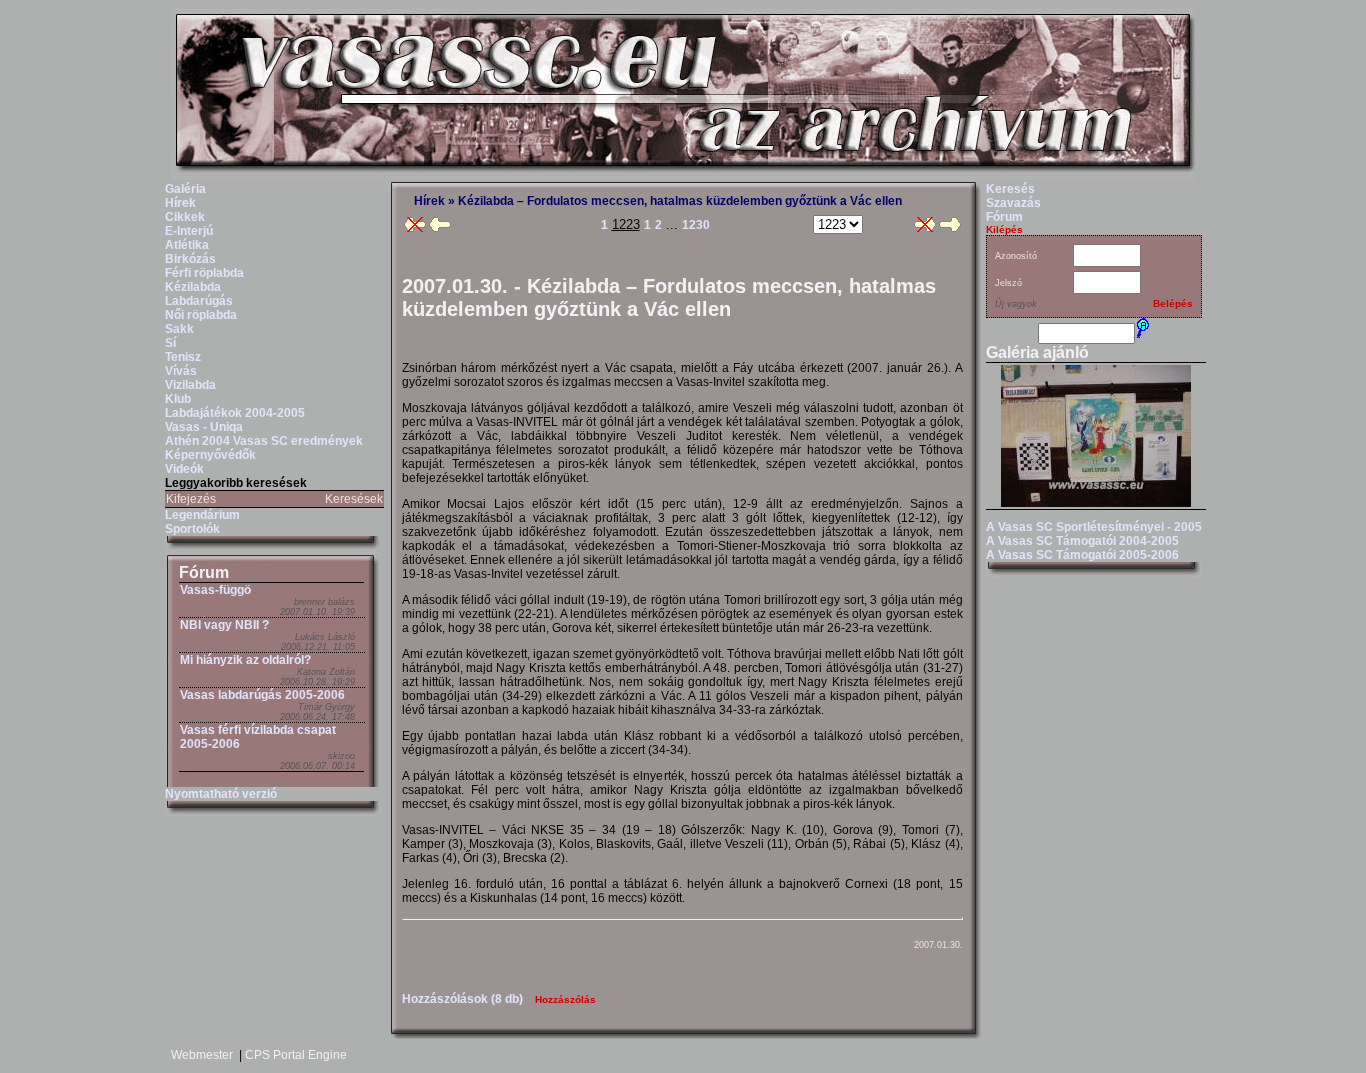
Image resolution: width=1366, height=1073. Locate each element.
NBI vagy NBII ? (224, 625)
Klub (178, 399)
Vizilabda (190, 385)
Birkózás (190, 259)
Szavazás (1013, 203)
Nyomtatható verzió (221, 794)
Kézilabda (193, 287)
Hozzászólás (565, 999)
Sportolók (192, 529)
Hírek (180, 203)
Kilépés (1004, 229)
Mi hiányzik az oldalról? (245, 660)
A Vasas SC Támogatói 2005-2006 (1082, 555)
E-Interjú (189, 231)
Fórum (204, 572)
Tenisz (183, 357)
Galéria (185, 189)
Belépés (1173, 303)
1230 (696, 225)
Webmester (202, 1055)
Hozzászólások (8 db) (462, 999)
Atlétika (187, 245)
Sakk (179, 329)
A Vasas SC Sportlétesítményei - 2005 (1094, 527)
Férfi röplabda (204, 273)
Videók (184, 469)
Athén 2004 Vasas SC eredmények (264, 441)
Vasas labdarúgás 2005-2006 (262, 695)
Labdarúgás (199, 301)
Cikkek (185, 217)
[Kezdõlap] (683, 176)
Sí (170, 343)
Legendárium (202, 515)
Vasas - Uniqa (204, 427)
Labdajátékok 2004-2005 (235, 413)
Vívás (181, 371)
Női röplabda (201, 315)
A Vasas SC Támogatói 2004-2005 (1082, 541)
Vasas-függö (215, 590)
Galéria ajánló (1037, 352)
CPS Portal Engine (296, 1055)
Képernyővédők (210, 455)
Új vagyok (1016, 304)
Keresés (1010, 189)
